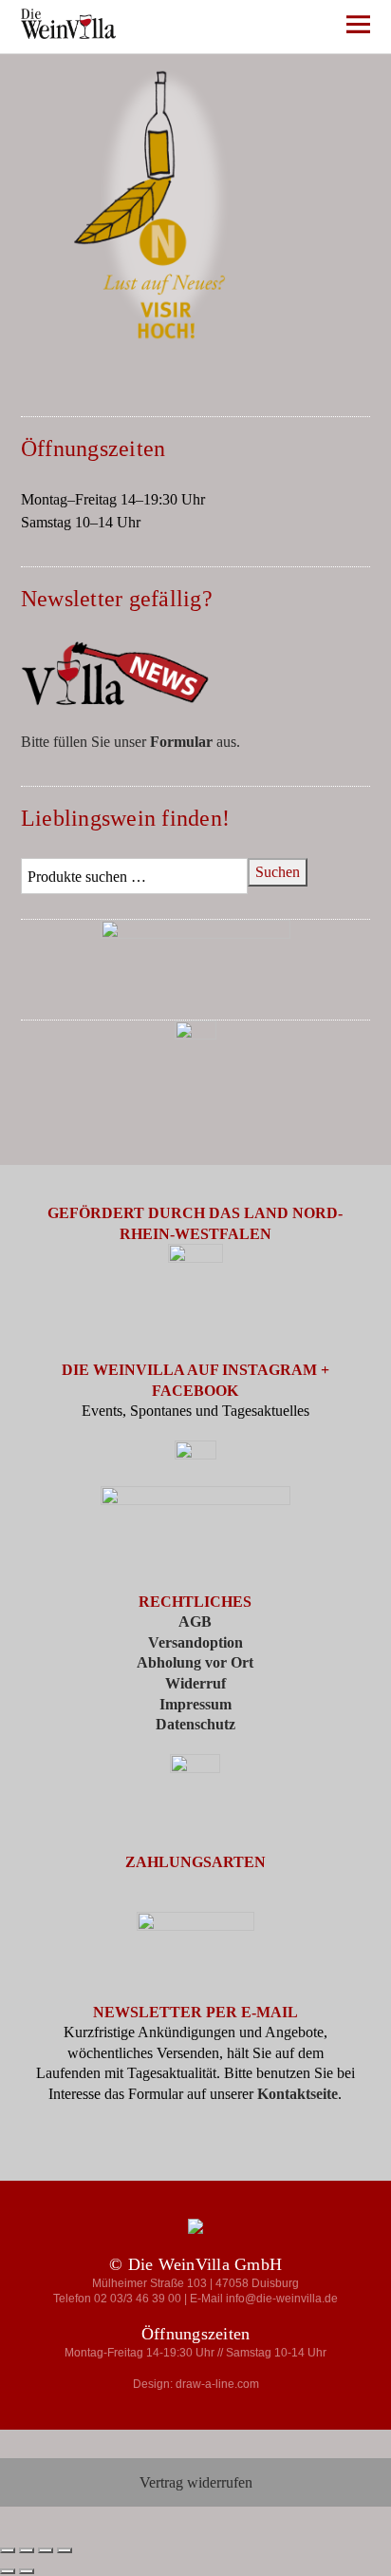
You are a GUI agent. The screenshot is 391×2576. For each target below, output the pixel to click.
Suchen (278, 872)
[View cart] (306, 28)
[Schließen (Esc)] (65, 2550)
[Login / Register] (250, 28)
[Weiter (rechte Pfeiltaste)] (27, 2571)
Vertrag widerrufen (196, 2482)
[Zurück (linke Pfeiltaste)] (8, 2571)
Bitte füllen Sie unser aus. (130, 742)
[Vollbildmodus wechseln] (27, 2550)
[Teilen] (46, 2550)
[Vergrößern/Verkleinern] (8, 2550)
